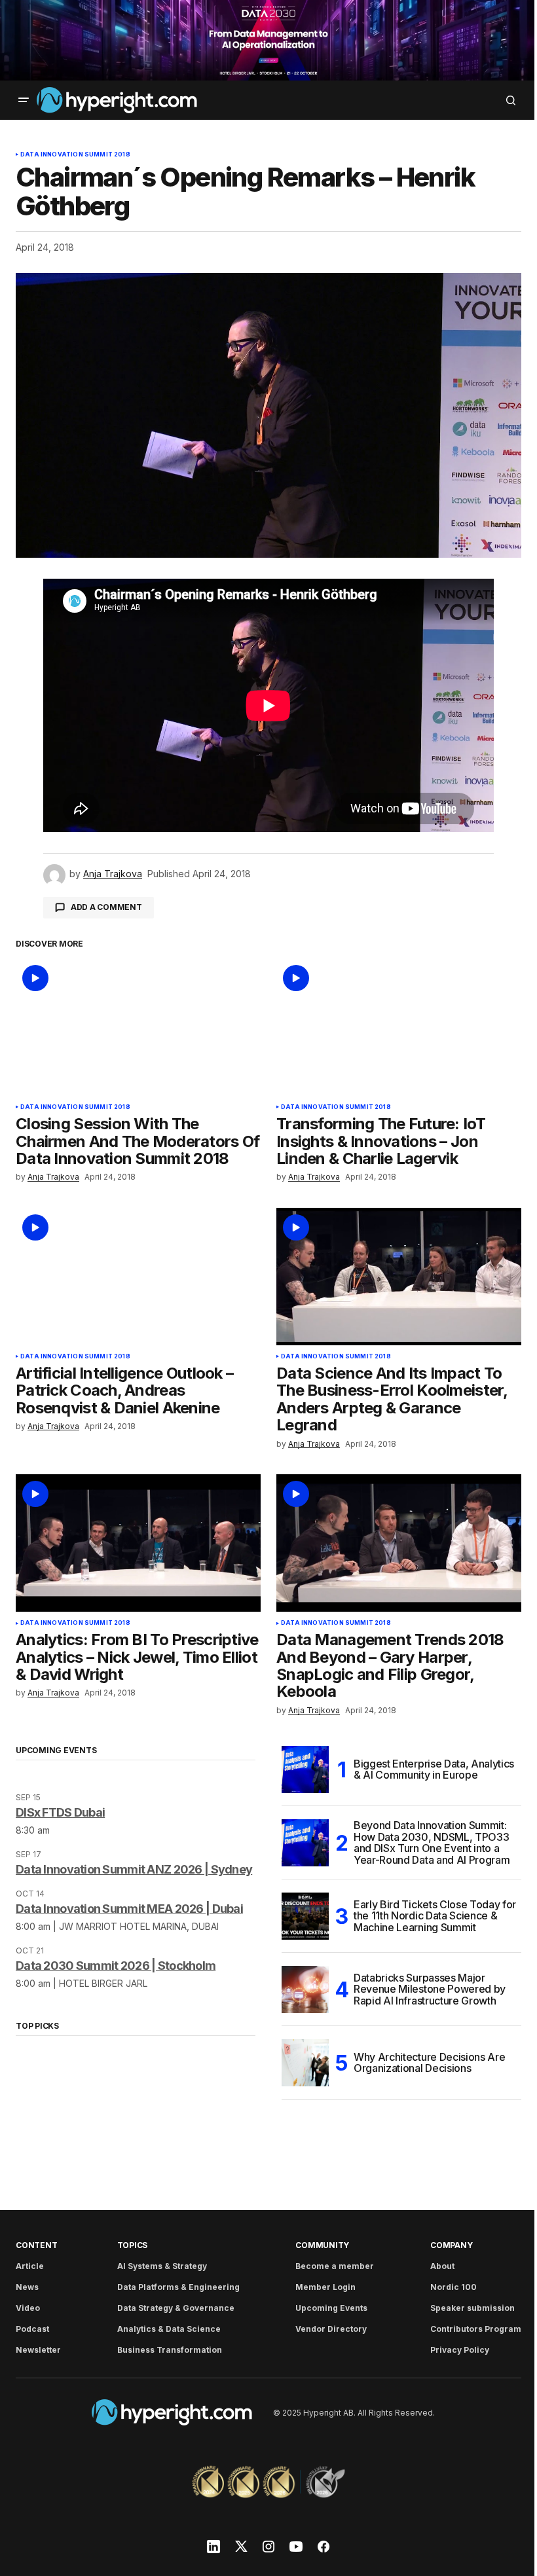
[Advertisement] (268, 40)
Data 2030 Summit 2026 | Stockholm (116, 1966)
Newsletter (38, 2350)
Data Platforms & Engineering (178, 2287)
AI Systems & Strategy (162, 2266)
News (27, 2287)
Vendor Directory (331, 2329)
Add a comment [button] (106, 907)
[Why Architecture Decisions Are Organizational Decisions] (305, 2063)
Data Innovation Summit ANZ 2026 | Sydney (134, 1869)
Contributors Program (476, 2329)
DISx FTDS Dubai (60, 1812)
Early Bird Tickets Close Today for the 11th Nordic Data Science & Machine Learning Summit (435, 1916)
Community (322, 2245)
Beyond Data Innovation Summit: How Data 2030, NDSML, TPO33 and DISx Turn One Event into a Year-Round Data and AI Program (432, 1843)
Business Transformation (170, 2350)
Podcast (32, 2329)
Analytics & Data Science (169, 2329)
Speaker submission (472, 2308)
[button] (24, 100)
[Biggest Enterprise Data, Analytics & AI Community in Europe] (305, 1769)
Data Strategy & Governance (176, 2308)
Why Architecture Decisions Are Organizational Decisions (429, 2063)
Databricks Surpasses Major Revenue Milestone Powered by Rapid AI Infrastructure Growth (430, 1989)
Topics (133, 2245)
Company (451, 2245)
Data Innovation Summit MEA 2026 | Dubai (129, 1909)
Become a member (335, 2266)
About (442, 2266)
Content (36, 2245)
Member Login (325, 2287)
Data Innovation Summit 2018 (75, 154)
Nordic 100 (454, 2287)
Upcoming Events (331, 2308)
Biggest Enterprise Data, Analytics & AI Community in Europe (434, 1769)
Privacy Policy (460, 2350)
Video (28, 2308)
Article (30, 2266)
